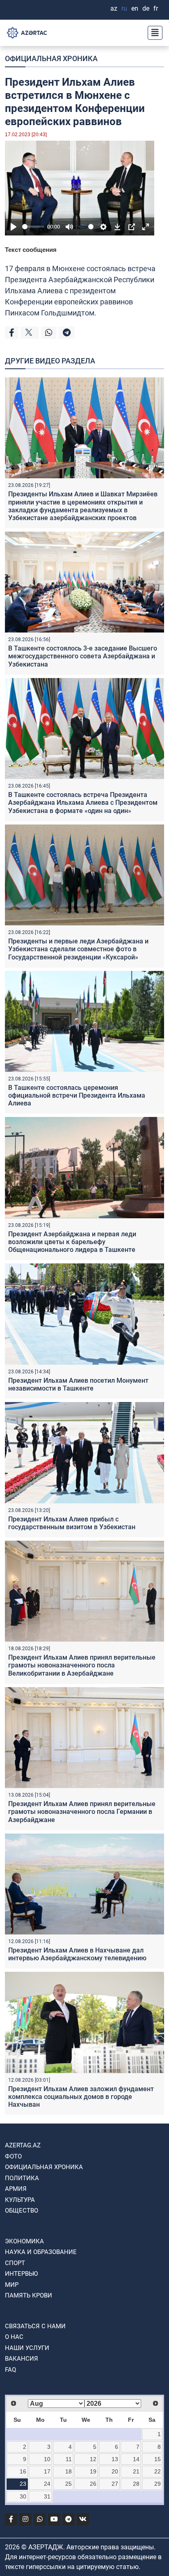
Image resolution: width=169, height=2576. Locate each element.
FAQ (10, 2370)
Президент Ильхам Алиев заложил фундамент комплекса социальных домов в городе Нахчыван (81, 2097)
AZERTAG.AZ (23, 2145)
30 (23, 2496)
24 (47, 2484)
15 (158, 2459)
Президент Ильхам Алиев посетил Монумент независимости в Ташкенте (78, 1384)
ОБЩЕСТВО (22, 2211)
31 (47, 2496)
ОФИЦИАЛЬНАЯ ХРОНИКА (51, 58)
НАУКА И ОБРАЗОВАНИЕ (41, 2252)
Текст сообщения (31, 250)
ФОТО (13, 2156)
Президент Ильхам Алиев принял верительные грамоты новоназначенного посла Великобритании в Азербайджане (82, 1665)
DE (146, 8)
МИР (12, 2285)
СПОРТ (15, 2263)
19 (93, 2471)
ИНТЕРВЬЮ (21, 2274)
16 (23, 2471)
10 (47, 2459)
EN (135, 8)
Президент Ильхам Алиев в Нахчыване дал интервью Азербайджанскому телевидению (77, 1954)
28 (136, 2484)
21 (136, 2471)
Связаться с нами (35, 2326)
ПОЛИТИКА (22, 2178)
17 (47, 2471)
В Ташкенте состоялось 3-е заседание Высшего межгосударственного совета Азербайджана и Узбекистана (83, 656)
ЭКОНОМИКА (24, 2241)
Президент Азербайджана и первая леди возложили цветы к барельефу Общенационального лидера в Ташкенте (72, 1242)
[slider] (33, 227)
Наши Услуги (27, 2348)
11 (69, 2459)
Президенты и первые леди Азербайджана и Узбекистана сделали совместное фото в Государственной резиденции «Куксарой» (78, 949)
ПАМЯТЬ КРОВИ (29, 2295)
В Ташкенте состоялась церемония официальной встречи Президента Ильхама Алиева (77, 1095)
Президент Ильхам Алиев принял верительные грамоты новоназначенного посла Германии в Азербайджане (82, 1812)
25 (69, 2484)
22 (158, 2471)
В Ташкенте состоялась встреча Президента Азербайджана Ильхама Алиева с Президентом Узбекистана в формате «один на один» (83, 803)
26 (93, 2484)
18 (69, 2471)
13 (115, 2459)
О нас (14, 2337)
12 (93, 2459)
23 (23, 2484)
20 (115, 2471)
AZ (114, 8)
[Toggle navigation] (153, 33)
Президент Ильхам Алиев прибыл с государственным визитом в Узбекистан (72, 1523)
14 (136, 2459)
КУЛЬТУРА (20, 2200)
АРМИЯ (16, 2189)
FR (156, 8)
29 (158, 2484)
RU (124, 8)
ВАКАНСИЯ (22, 2359)
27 (115, 2484)
